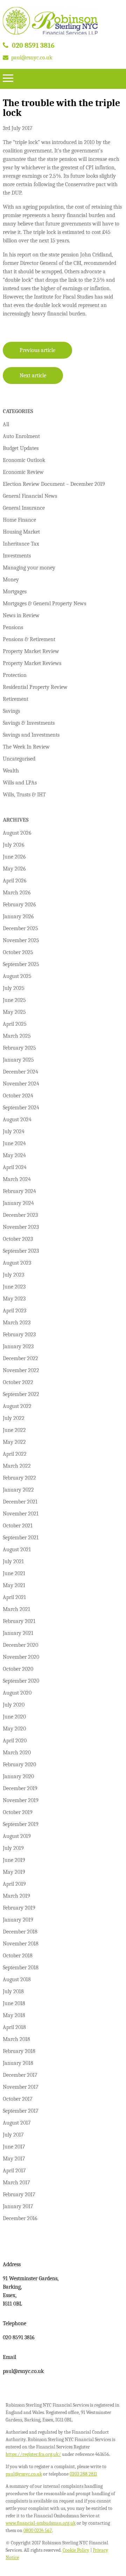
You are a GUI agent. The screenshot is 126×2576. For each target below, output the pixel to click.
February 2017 (19, 2195)
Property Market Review (31, 651)
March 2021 (16, 1609)
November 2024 (21, 1084)
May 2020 (14, 1729)
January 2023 (18, 1346)
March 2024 (17, 1179)
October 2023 (18, 1239)
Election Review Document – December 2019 (54, 484)
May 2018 (14, 2015)
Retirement (16, 699)
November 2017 (21, 2087)
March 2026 (17, 893)
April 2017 (14, 2171)
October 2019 (18, 1812)
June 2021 (14, 1573)
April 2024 (15, 1167)
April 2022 (15, 1454)
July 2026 (14, 845)
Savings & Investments (29, 723)
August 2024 (17, 1120)
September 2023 (21, 1251)
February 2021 (19, 1621)
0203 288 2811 (83, 2474)
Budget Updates (21, 448)
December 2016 (20, 2218)
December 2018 (20, 1932)
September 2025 (21, 964)
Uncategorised (19, 759)
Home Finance (19, 520)
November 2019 (21, 1800)
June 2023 (14, 1287)
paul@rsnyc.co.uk (32, 58)
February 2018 (19, 2051)
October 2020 (18, 1669)
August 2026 (17, 833)
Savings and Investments (31, 735)
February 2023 (19, 1335)
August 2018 (17, 1980)
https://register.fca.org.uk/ (33, 2454)
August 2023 (17, 1263)
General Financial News (30, 496)
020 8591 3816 (33, 45)
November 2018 (21, 1944)
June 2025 (14, 1000)
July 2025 (14, 988)
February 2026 (19, 905)
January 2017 (18, 2206)
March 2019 (16, 1896)
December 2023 (20, 1215)
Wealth (11, 771)
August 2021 (17, 1550)
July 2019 (13, 1848)
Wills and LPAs (20, 783)
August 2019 (17, 1836)
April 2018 (14, 2027)
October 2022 (18, 1382)
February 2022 (19, 1478)
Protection (15, 675)
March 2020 (17, 1753)
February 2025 (19, 1048)
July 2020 (14, 1705)
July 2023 (13, 1275)
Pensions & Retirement (29, 639)
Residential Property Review (35, 687)
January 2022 (18, 1490)
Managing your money (29, 568)
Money (11, 580)
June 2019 (14, 1860)
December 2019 (20, 1788)
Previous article (37, 350)
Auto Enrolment (21, 436)
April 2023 (15, 1311)
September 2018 (21, 1968)
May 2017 (14, 2159)
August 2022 (17, 1406)
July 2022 (14, 1418)
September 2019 (21, 1824)
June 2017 (14, 2147)
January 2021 (18, 1633)
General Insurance (24, 508)
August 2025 (17, 976)
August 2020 (17, 1693)
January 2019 (18, 1920)
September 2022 (21, 1394)
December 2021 (20, 1502)
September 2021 (21, 1538)
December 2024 (20, 1072)
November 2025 (21, 940)
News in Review (21, 615)
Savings (11, 711)
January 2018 (18, 2063)
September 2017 (21, 2111)
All (6, 424)
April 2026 (15, 881)
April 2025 (15, 1024)
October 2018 (18, 1956)
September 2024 (21, 1108)
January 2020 (18, 1776)
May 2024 (14, 1155)
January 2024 (18, 1203)
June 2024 (14, 1143)
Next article (33, 376)
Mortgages (15, 592)
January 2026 (18, 917)
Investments (17, 556)
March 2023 (17, 1323)
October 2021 (18, 1526)
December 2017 (20, 2075)
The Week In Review (26, 747)
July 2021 (13, 1561)
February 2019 (19, 1908)
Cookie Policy (76, 2550)
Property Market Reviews (32, 663)
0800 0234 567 (38, 2531)
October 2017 (18, 2099)
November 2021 (21, 1514)
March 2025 (17, 1036)
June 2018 (14, 2003)
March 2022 (17, 1466)
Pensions (13, 627)
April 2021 (14, 1597)
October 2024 (18, 1096)
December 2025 (20, 928)
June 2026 (14, 857)
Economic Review (23, 472)
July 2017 (13, 2135)
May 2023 (14, 1299)
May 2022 (14, 1442)
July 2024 (14, 1132)
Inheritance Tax (21, 544)
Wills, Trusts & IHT (24, 795)
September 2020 (21, 1681)
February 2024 (19, 1191)
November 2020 (21, 1657)
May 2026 (14, 869)
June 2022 (14, 1430)
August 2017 (17, 2123)
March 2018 (16, 2039)
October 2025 (18, 952)
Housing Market (21, 532)
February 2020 (19, 1765)
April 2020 (15, 1741)
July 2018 (13, 1991)
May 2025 (14, 1012)
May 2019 (14, 1872)
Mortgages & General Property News (44, 604)
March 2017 (16, 2183)
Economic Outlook (24, 460)
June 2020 (14, 1717)
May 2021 (14, 1585)
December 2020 (20, 1645)
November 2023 (21, 1227)
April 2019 (14, 1884)
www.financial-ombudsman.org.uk (41, 2523)
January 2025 (18, 1060)
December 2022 (20, 1358)
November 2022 (21, 1370)
